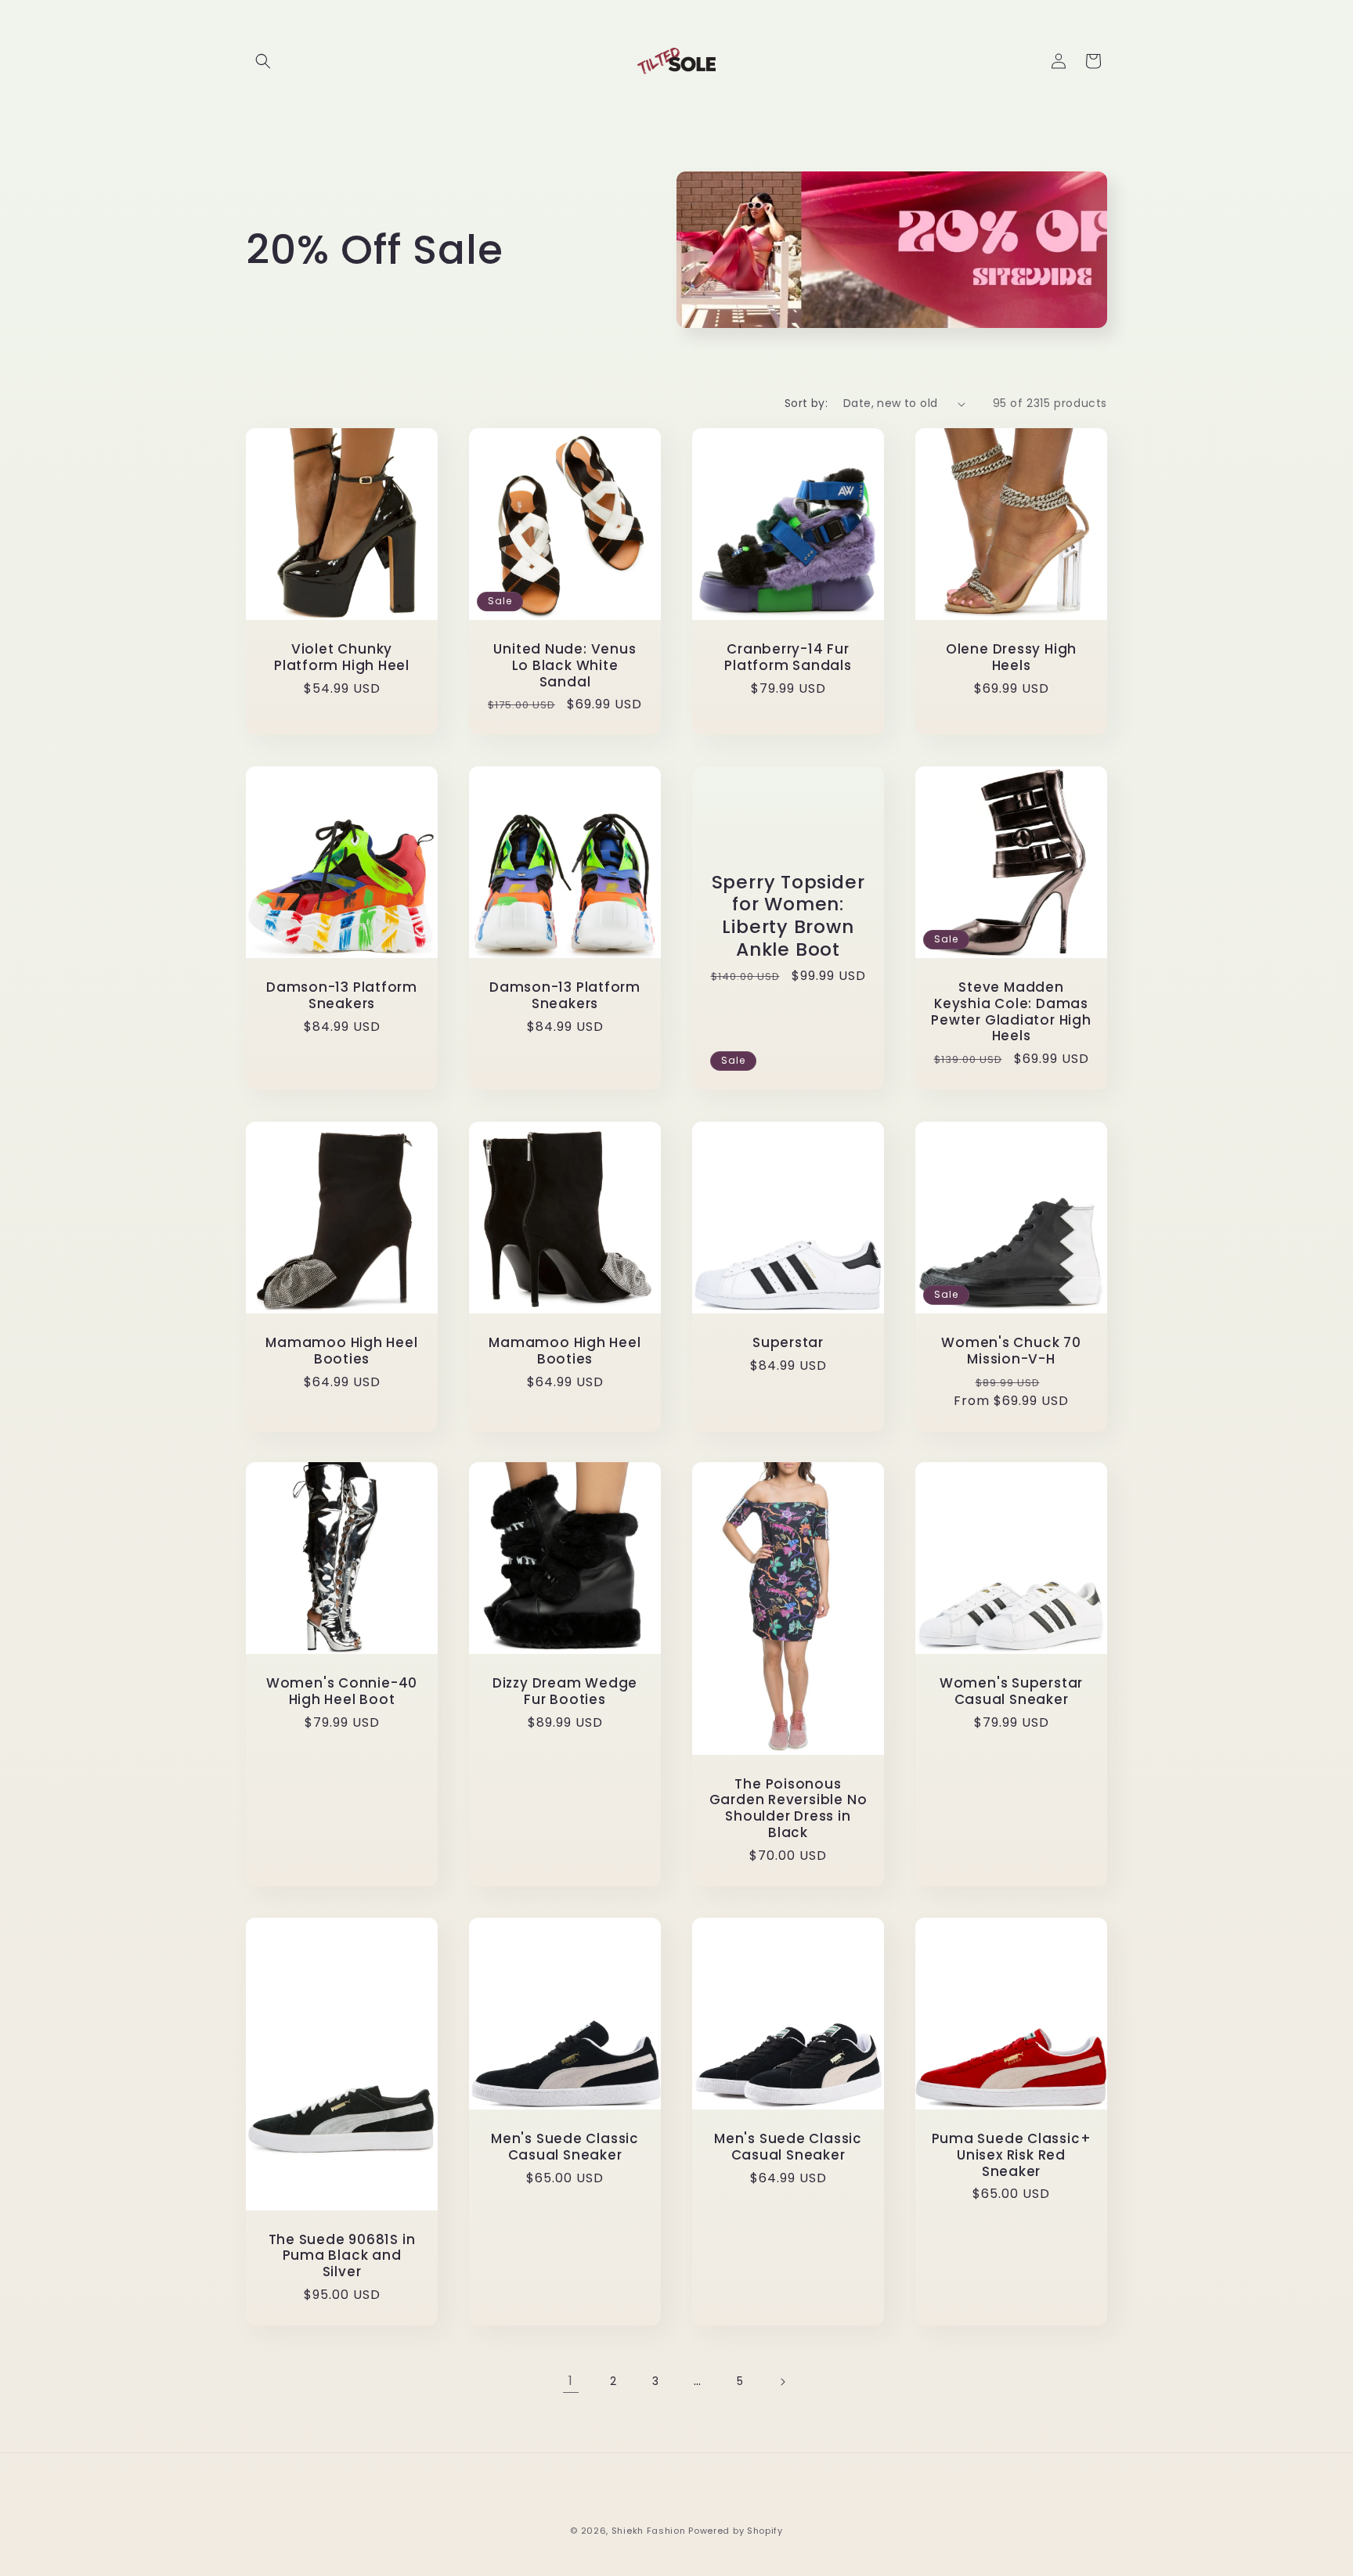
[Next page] (782, 2382)
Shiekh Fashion (649, 2531)
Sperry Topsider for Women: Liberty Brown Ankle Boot (788, 916)
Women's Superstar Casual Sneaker (1011, 1692)
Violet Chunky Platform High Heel (342, 658)
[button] (263, 61)
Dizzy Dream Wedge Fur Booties (565, 1692)
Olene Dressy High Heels (1011, 658)
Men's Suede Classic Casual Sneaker (565, 2147)
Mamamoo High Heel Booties (341, 1351)
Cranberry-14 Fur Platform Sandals (788, 658)
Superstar (788, 1343)
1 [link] (571, 2381)
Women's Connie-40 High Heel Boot (342, 1692)
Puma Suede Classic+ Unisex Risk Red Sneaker (1012, 2155)
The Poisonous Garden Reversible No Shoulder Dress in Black (788, 1809)
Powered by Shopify (736, 2531)
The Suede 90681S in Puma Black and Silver (342, 2255)
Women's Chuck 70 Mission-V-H (1011, 1351)
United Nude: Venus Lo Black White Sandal (565, 665)
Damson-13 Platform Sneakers (342, 996)
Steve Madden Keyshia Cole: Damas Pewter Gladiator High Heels (1011, 1012)
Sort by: (806, 403)
